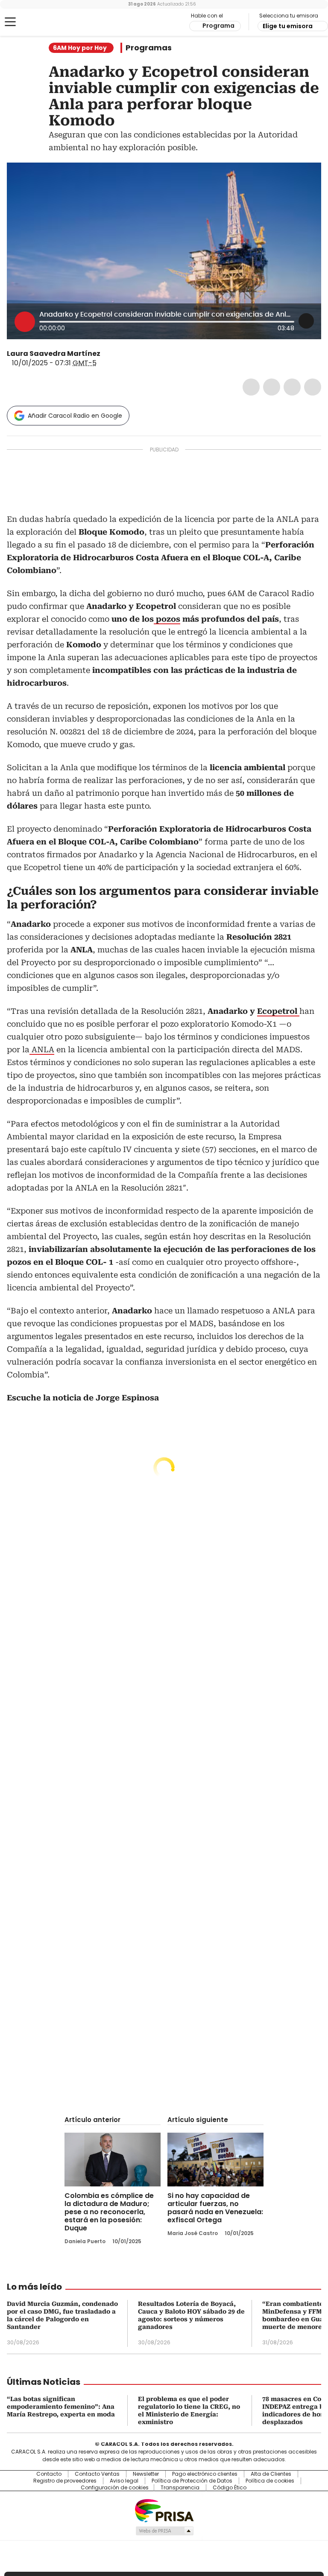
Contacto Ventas (97, 2474)
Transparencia (180, 2488)
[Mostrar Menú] (10, 22)
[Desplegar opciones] (306, 321)
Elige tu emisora (288, 26)
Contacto (49, 2474)
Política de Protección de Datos (192, 2481)
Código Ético (230, 2488)
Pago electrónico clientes (205, 2474)
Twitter (272, 387)
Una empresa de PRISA (164, 2510)
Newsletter (146, 2474)
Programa (218, 26)
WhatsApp (313, 387)
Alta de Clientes (271, 2474)
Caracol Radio (41, 22)
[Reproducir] (25, 322)
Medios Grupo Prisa (164, 2531)
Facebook (251, 387)
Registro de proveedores (65, 2481)
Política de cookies (270, 2481)
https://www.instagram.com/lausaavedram (117, 354)
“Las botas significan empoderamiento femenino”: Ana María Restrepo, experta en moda (61, 2407)
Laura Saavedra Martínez (54, 354)
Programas (149, 48)
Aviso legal (124, 2481)
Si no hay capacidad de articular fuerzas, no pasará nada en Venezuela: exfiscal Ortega (215, 2208)
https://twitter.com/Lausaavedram (106, 354)
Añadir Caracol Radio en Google (75, 416)
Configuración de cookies (115, 2488)
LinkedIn (292, 387)
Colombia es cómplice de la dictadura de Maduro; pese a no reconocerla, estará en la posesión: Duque (109, 2212)
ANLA (42, 1049)
